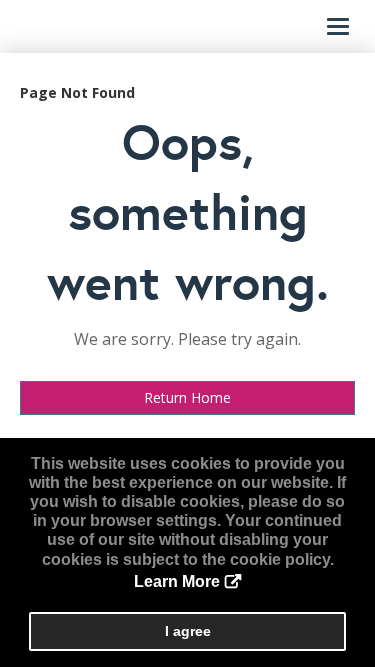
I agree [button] (188, 631)
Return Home (187, 397)
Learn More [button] (177, 581)
